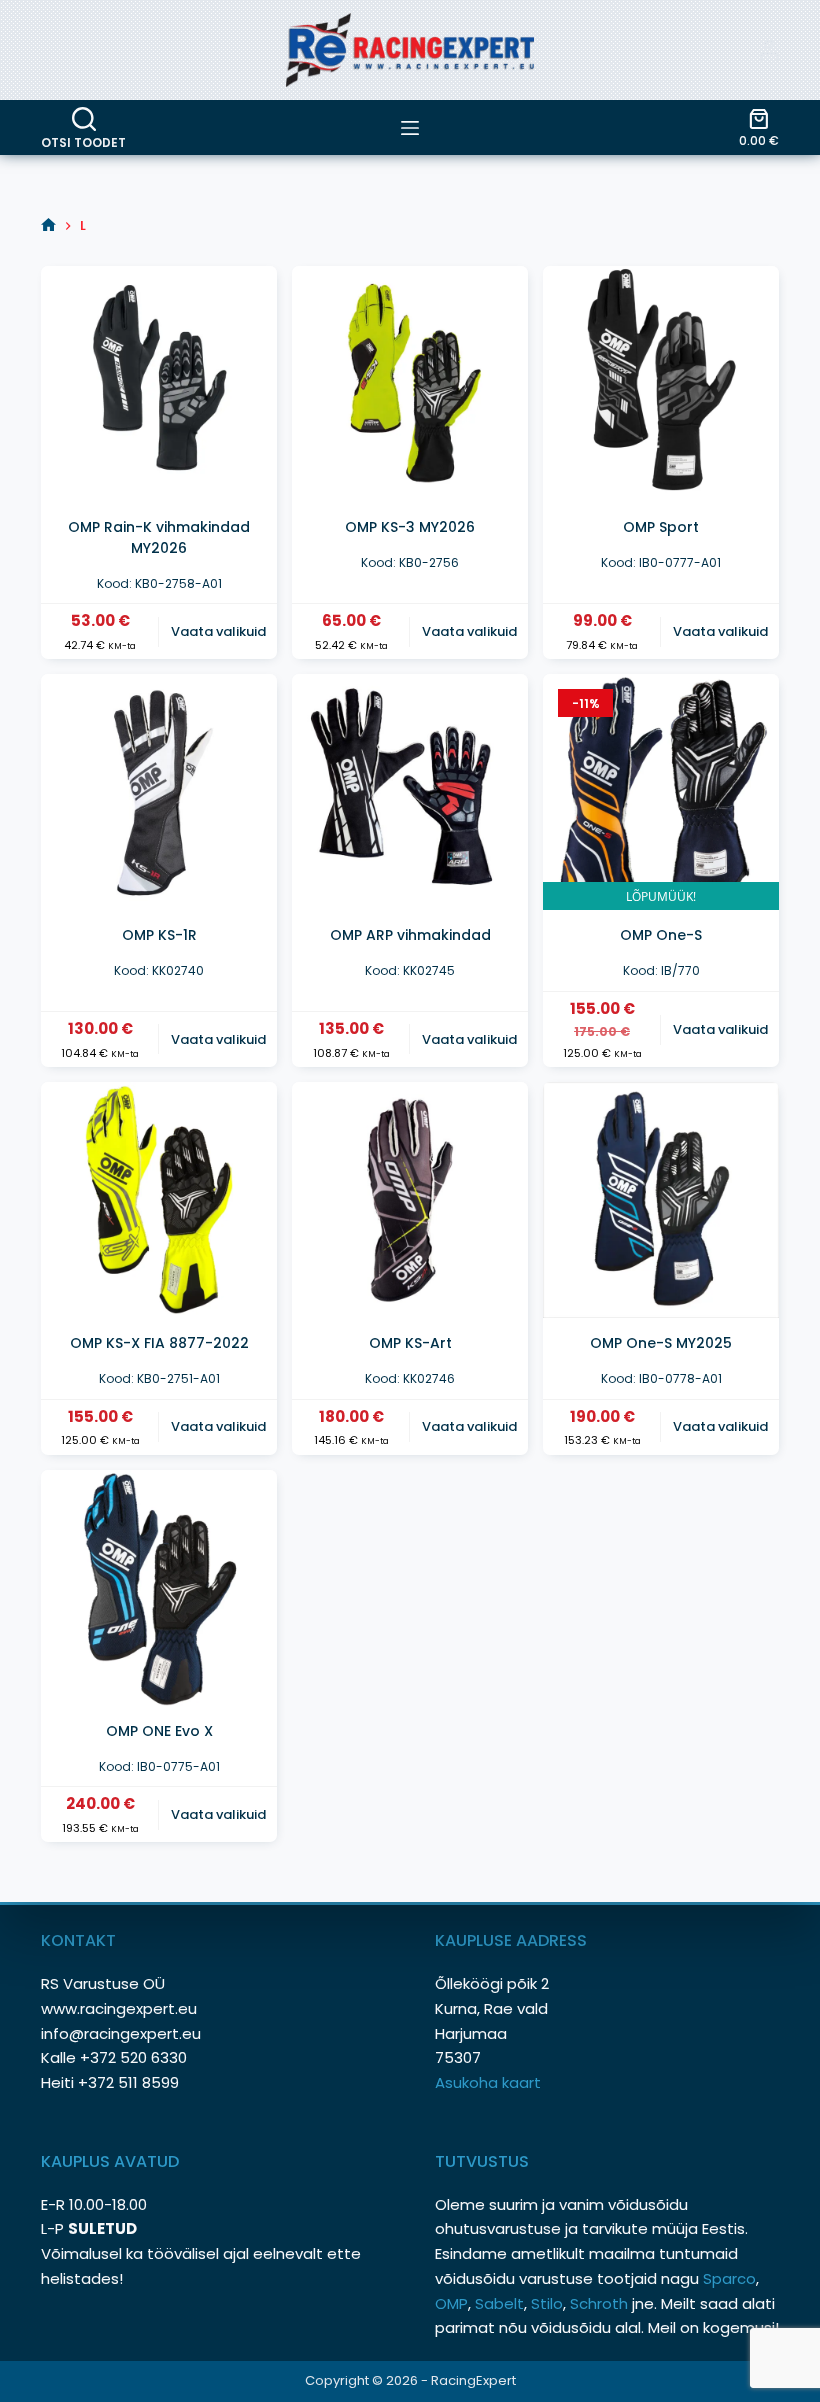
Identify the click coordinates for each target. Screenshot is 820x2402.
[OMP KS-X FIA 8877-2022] (159, 1200)
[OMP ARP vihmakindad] (410, 792)
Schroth (601, 2303)
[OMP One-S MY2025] (661, 1200)
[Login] (769, 50)
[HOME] (48, 225)
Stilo (547, 2303)
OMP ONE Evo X (159, 1731)
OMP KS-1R (159, 935)
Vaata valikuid (218, 631)
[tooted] (410, 128)
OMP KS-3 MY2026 (410, 527)
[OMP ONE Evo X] (159, 1588)
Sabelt (499, 2303)
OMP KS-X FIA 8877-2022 (159, 1343)
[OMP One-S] (661, 792)
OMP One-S (661, 935)
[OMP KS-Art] (410, 1200)
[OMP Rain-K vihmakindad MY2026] (159, 384)
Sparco (729, 2278)
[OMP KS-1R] (159, 792)
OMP (451, 2303)
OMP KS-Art (410, 1343)
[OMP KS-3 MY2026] (410, 384)
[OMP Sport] (661, 384)
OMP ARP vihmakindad (410, 935)
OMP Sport (661, 527)
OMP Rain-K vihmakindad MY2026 (159, 537)
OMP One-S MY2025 (661, 1343)
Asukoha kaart (490, 2082)
